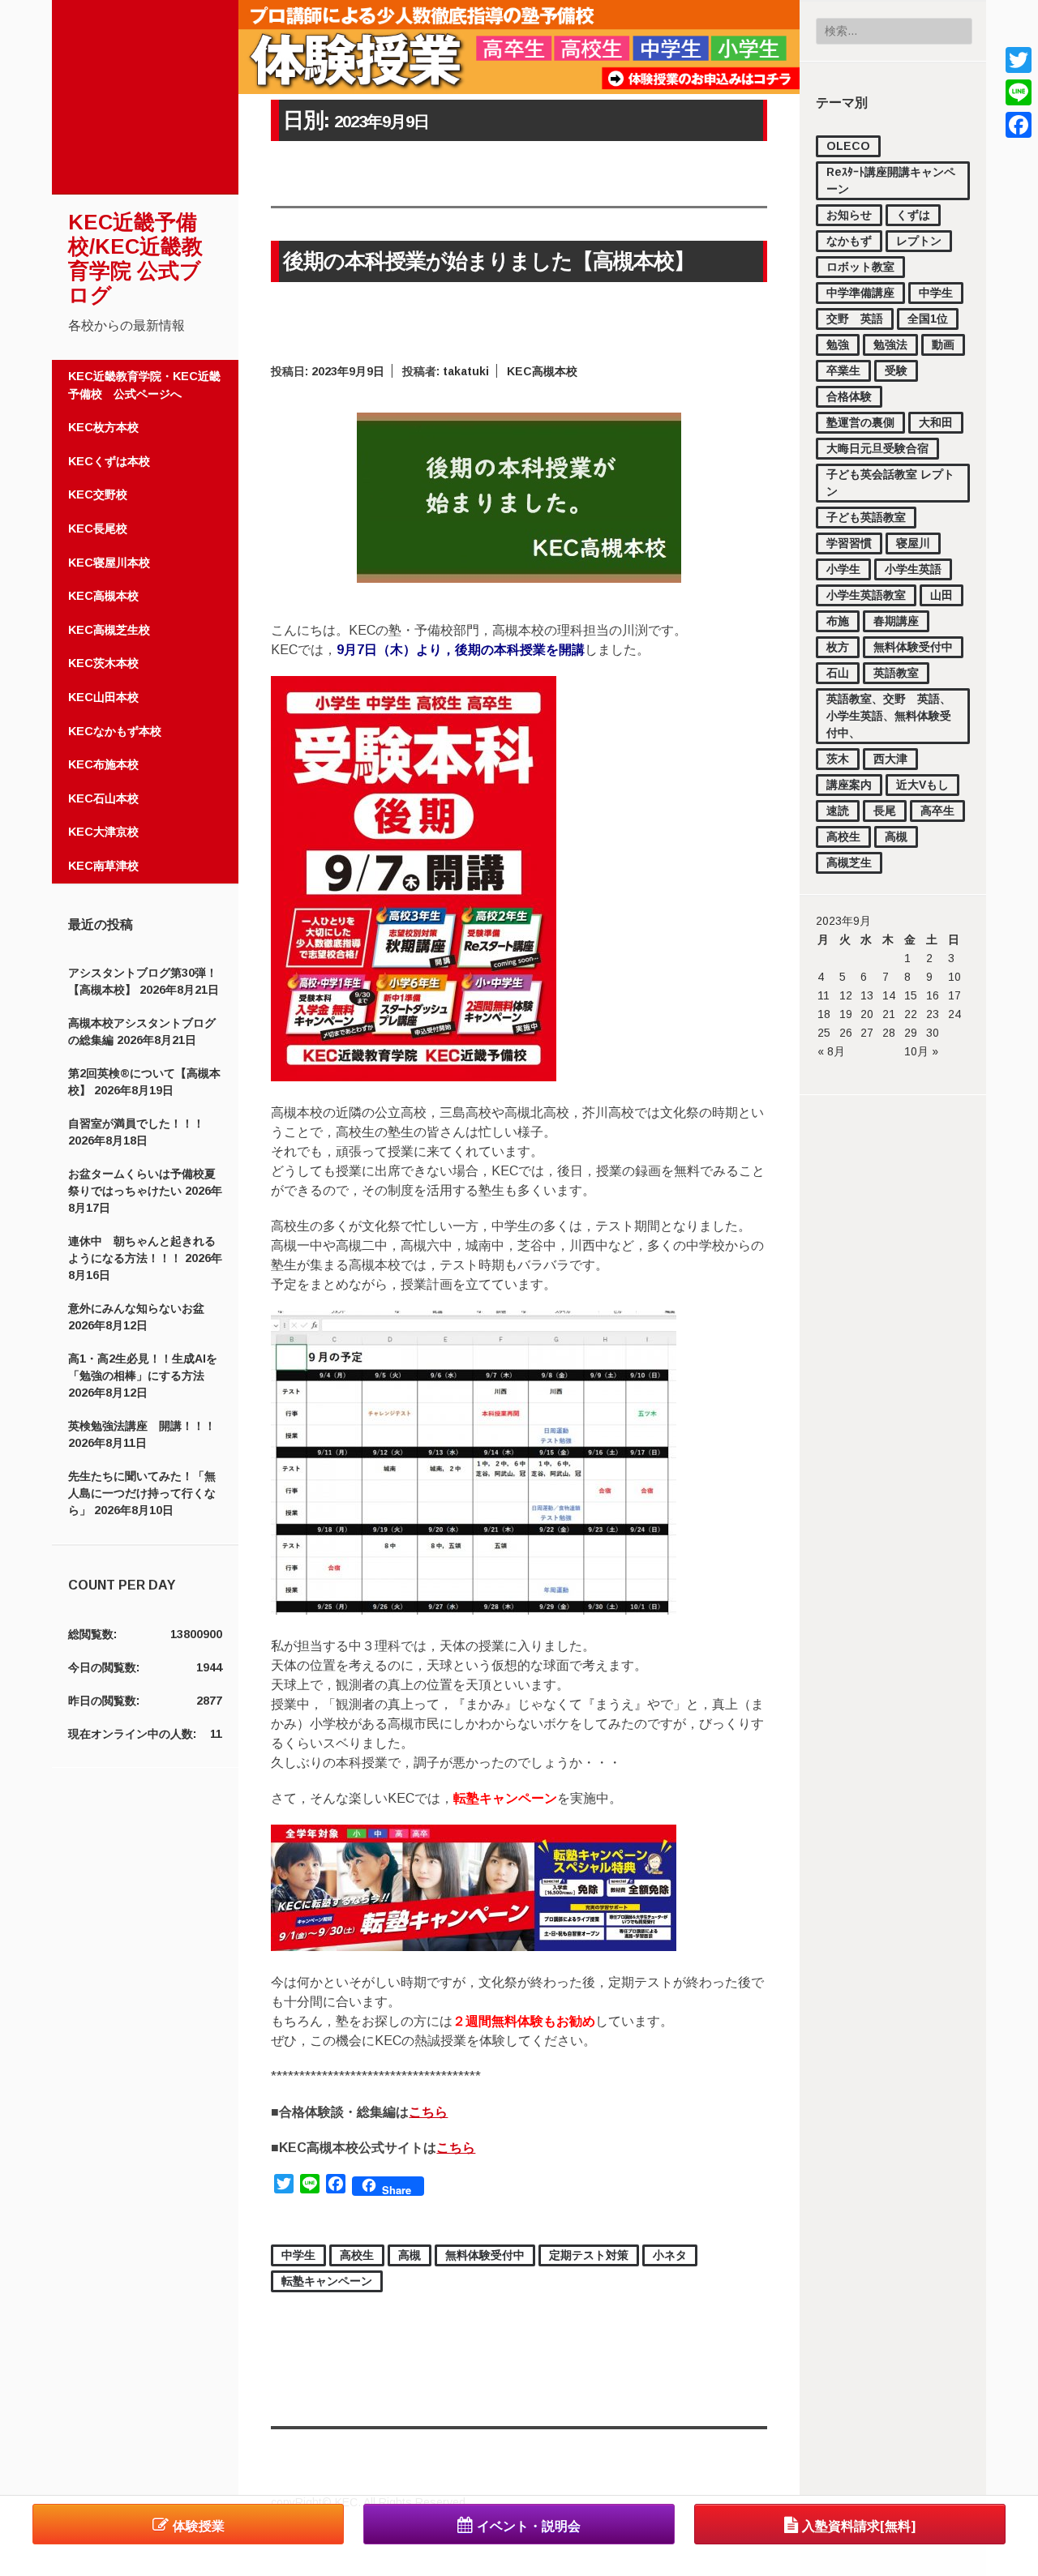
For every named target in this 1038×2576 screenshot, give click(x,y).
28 (889, 1033)
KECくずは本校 (109, 461)
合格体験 (849, 396)
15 (911, 995)
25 (824, 1033)
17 (954, 995)
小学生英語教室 (866, 595)
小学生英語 (913, 569)
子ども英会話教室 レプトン (890, 483)
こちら (428, 2112)
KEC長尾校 (98, 528)
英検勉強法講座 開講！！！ (142, 1426)
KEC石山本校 (103, 798)
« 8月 (831, 1051)
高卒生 (937, 811)
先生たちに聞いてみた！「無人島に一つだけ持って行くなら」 (142, 1493)
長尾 (885, 811)
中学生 (936, 293)
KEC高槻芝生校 (109, 630)
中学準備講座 (860, 293)
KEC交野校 (98, 494)
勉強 (838, 344)
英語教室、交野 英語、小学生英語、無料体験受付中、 (889, 716)
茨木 (838, 759)
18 (824, 1014)
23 (933, 1014)
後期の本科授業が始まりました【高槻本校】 (489, 261)
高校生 (843, 837)
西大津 (890, 759)
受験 (896, 370)
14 (889, 995)
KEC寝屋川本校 (109, 563)
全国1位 (928, 319)
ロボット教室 (860, 267)
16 (933, 995)
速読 (838, 811)
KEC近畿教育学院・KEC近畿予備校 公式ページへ (144, 385)
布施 (838, 621)
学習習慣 (849, 543)
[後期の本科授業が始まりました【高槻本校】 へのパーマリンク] (519, 578)
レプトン (919, 241)
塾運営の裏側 (860, 422)
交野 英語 (855, 319)
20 (867, 1014)
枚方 (838, 647)
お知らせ (849, 215)
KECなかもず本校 (115, 731)
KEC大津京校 (103, 832)
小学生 (843, 569)
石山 (838, 673)
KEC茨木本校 (103, 663)
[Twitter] (1019, 60)
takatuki (466, 371)
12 (846, 995)
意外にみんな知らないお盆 (136, 1308)
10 (954, 977)
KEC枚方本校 (103, 427)
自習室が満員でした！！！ (136, 1123)
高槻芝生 (849, 862)
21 (889, 1014)
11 (824, 995)
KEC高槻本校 (103, 596)
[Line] (1019, 92)
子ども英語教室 (866, 517)
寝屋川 (913, 543)
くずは (913, 215)
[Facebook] (1019, 125)
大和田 (936, 422)
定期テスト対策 (589, 2255)
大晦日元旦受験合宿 (877, 448)
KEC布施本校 (103, 764)
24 (954, 1014)
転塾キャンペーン (327, 2281)
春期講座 (896, 621)
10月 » (921, 1051)
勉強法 (890, 344)
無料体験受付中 (913, 647)
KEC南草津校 (103, 866)
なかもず (849, 241)
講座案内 (849, 785)
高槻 (896, 837)
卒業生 (843, 370)
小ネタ (670, 2255)
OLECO (848, 146)
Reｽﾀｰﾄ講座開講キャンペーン (891, 180)
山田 (941, 595)
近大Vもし (922, 785)
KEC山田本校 (103, 697)
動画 (943, 344)
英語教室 (896, 673)
